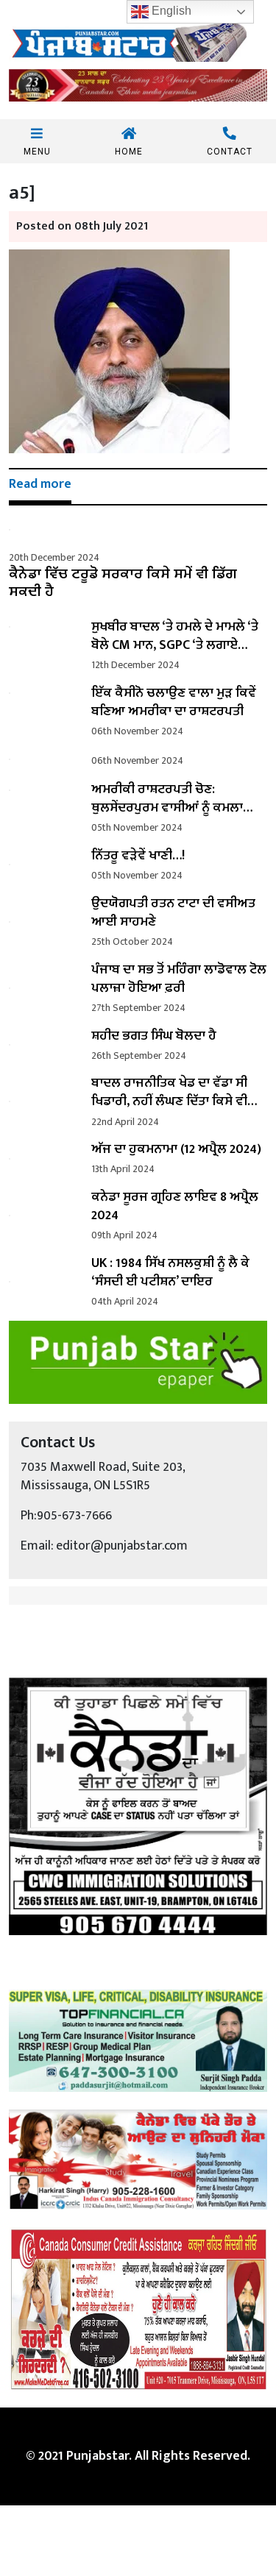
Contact (230, 151)
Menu (37, 151)
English (170, 11)
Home (129, 151)
